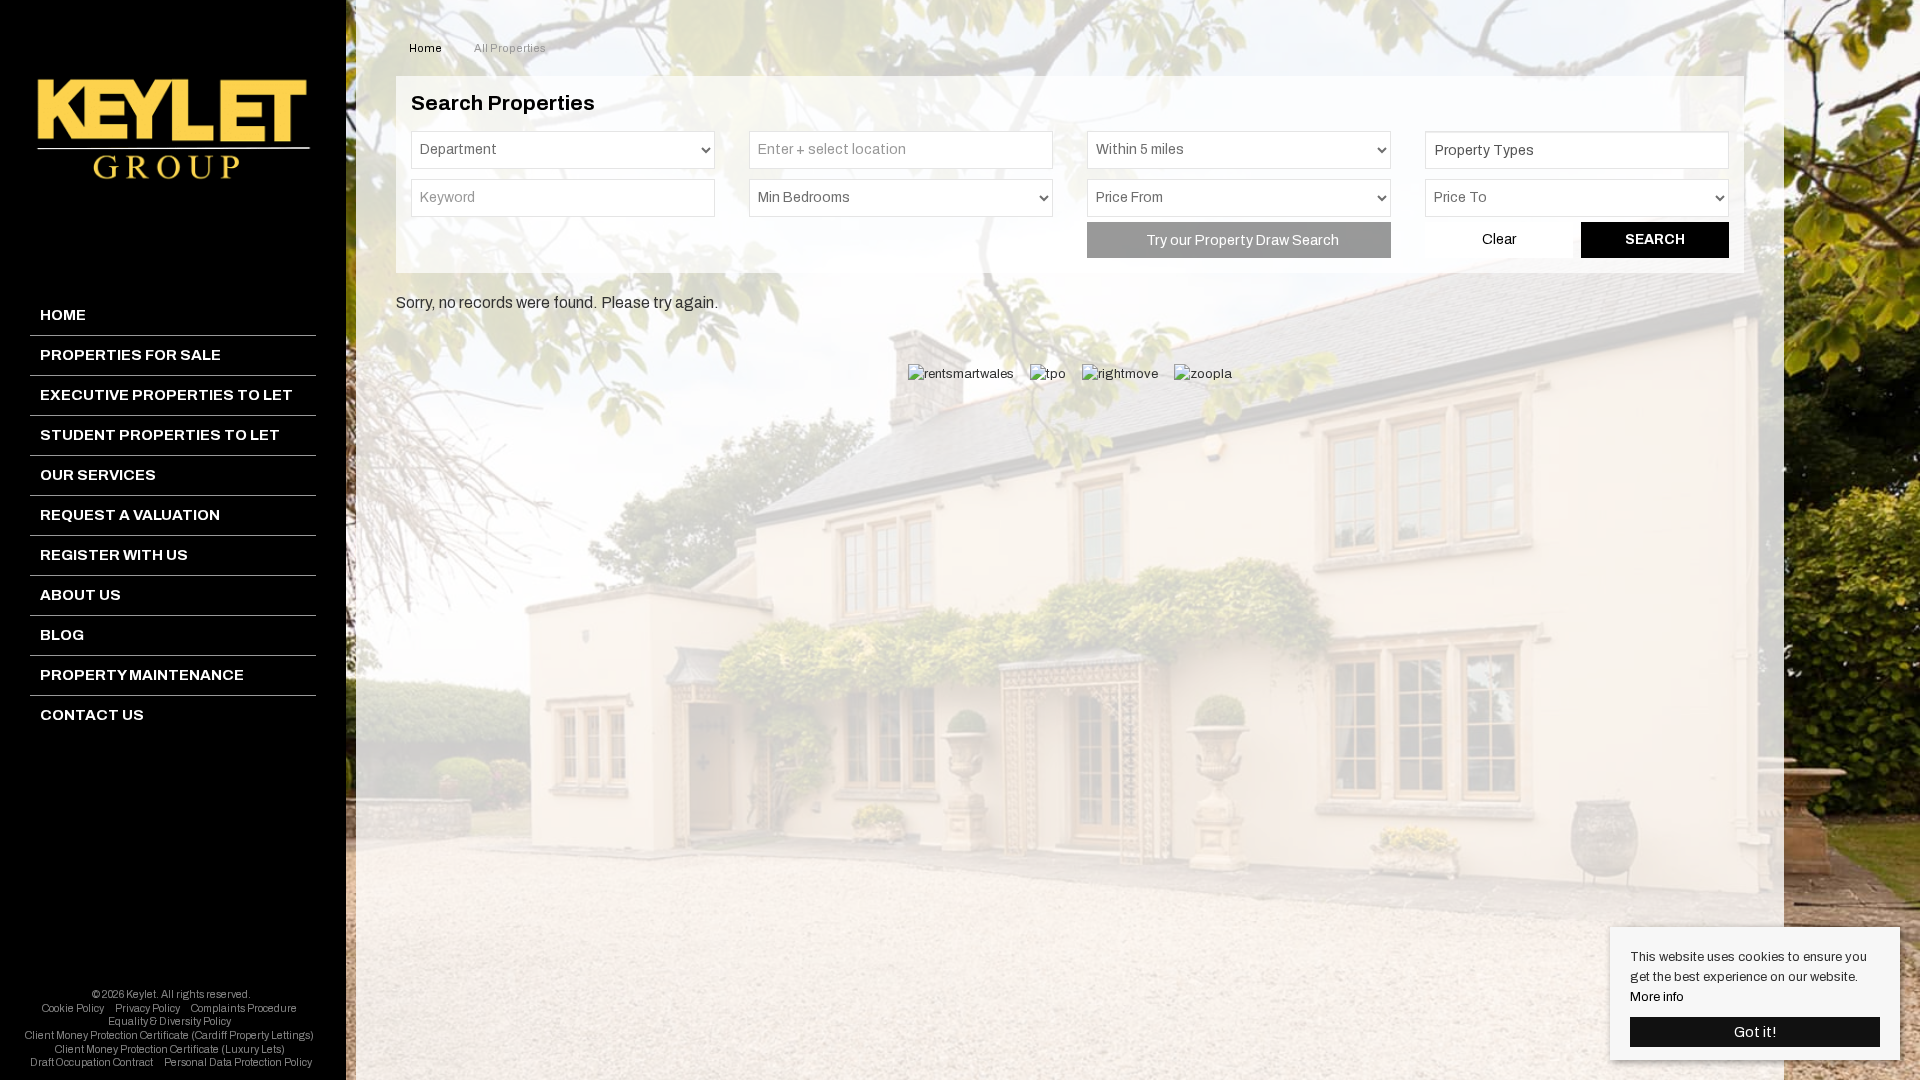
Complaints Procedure (244, 1008)
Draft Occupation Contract (91, 1062)
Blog (62, 635)
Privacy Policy (147, 1008)
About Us (80, 595)
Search (1655, 239)
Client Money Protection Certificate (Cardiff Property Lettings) (169, 1035)
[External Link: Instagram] (174, 972)
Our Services (98, 475)
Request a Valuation (130, 515)
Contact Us (92, 715)
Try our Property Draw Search (1239, 240)
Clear (1499, 239)
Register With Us (114, 555)
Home (63, 315)
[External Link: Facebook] (168, 972)
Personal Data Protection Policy (238, 1062)
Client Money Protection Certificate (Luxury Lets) (170, 1049)
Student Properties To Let (160, 435)
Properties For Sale (130, 355)
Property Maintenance (142, 675)
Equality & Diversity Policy (169, 1021)
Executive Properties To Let (166, 395)
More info (1657, 997)
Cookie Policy (73, 1008)
